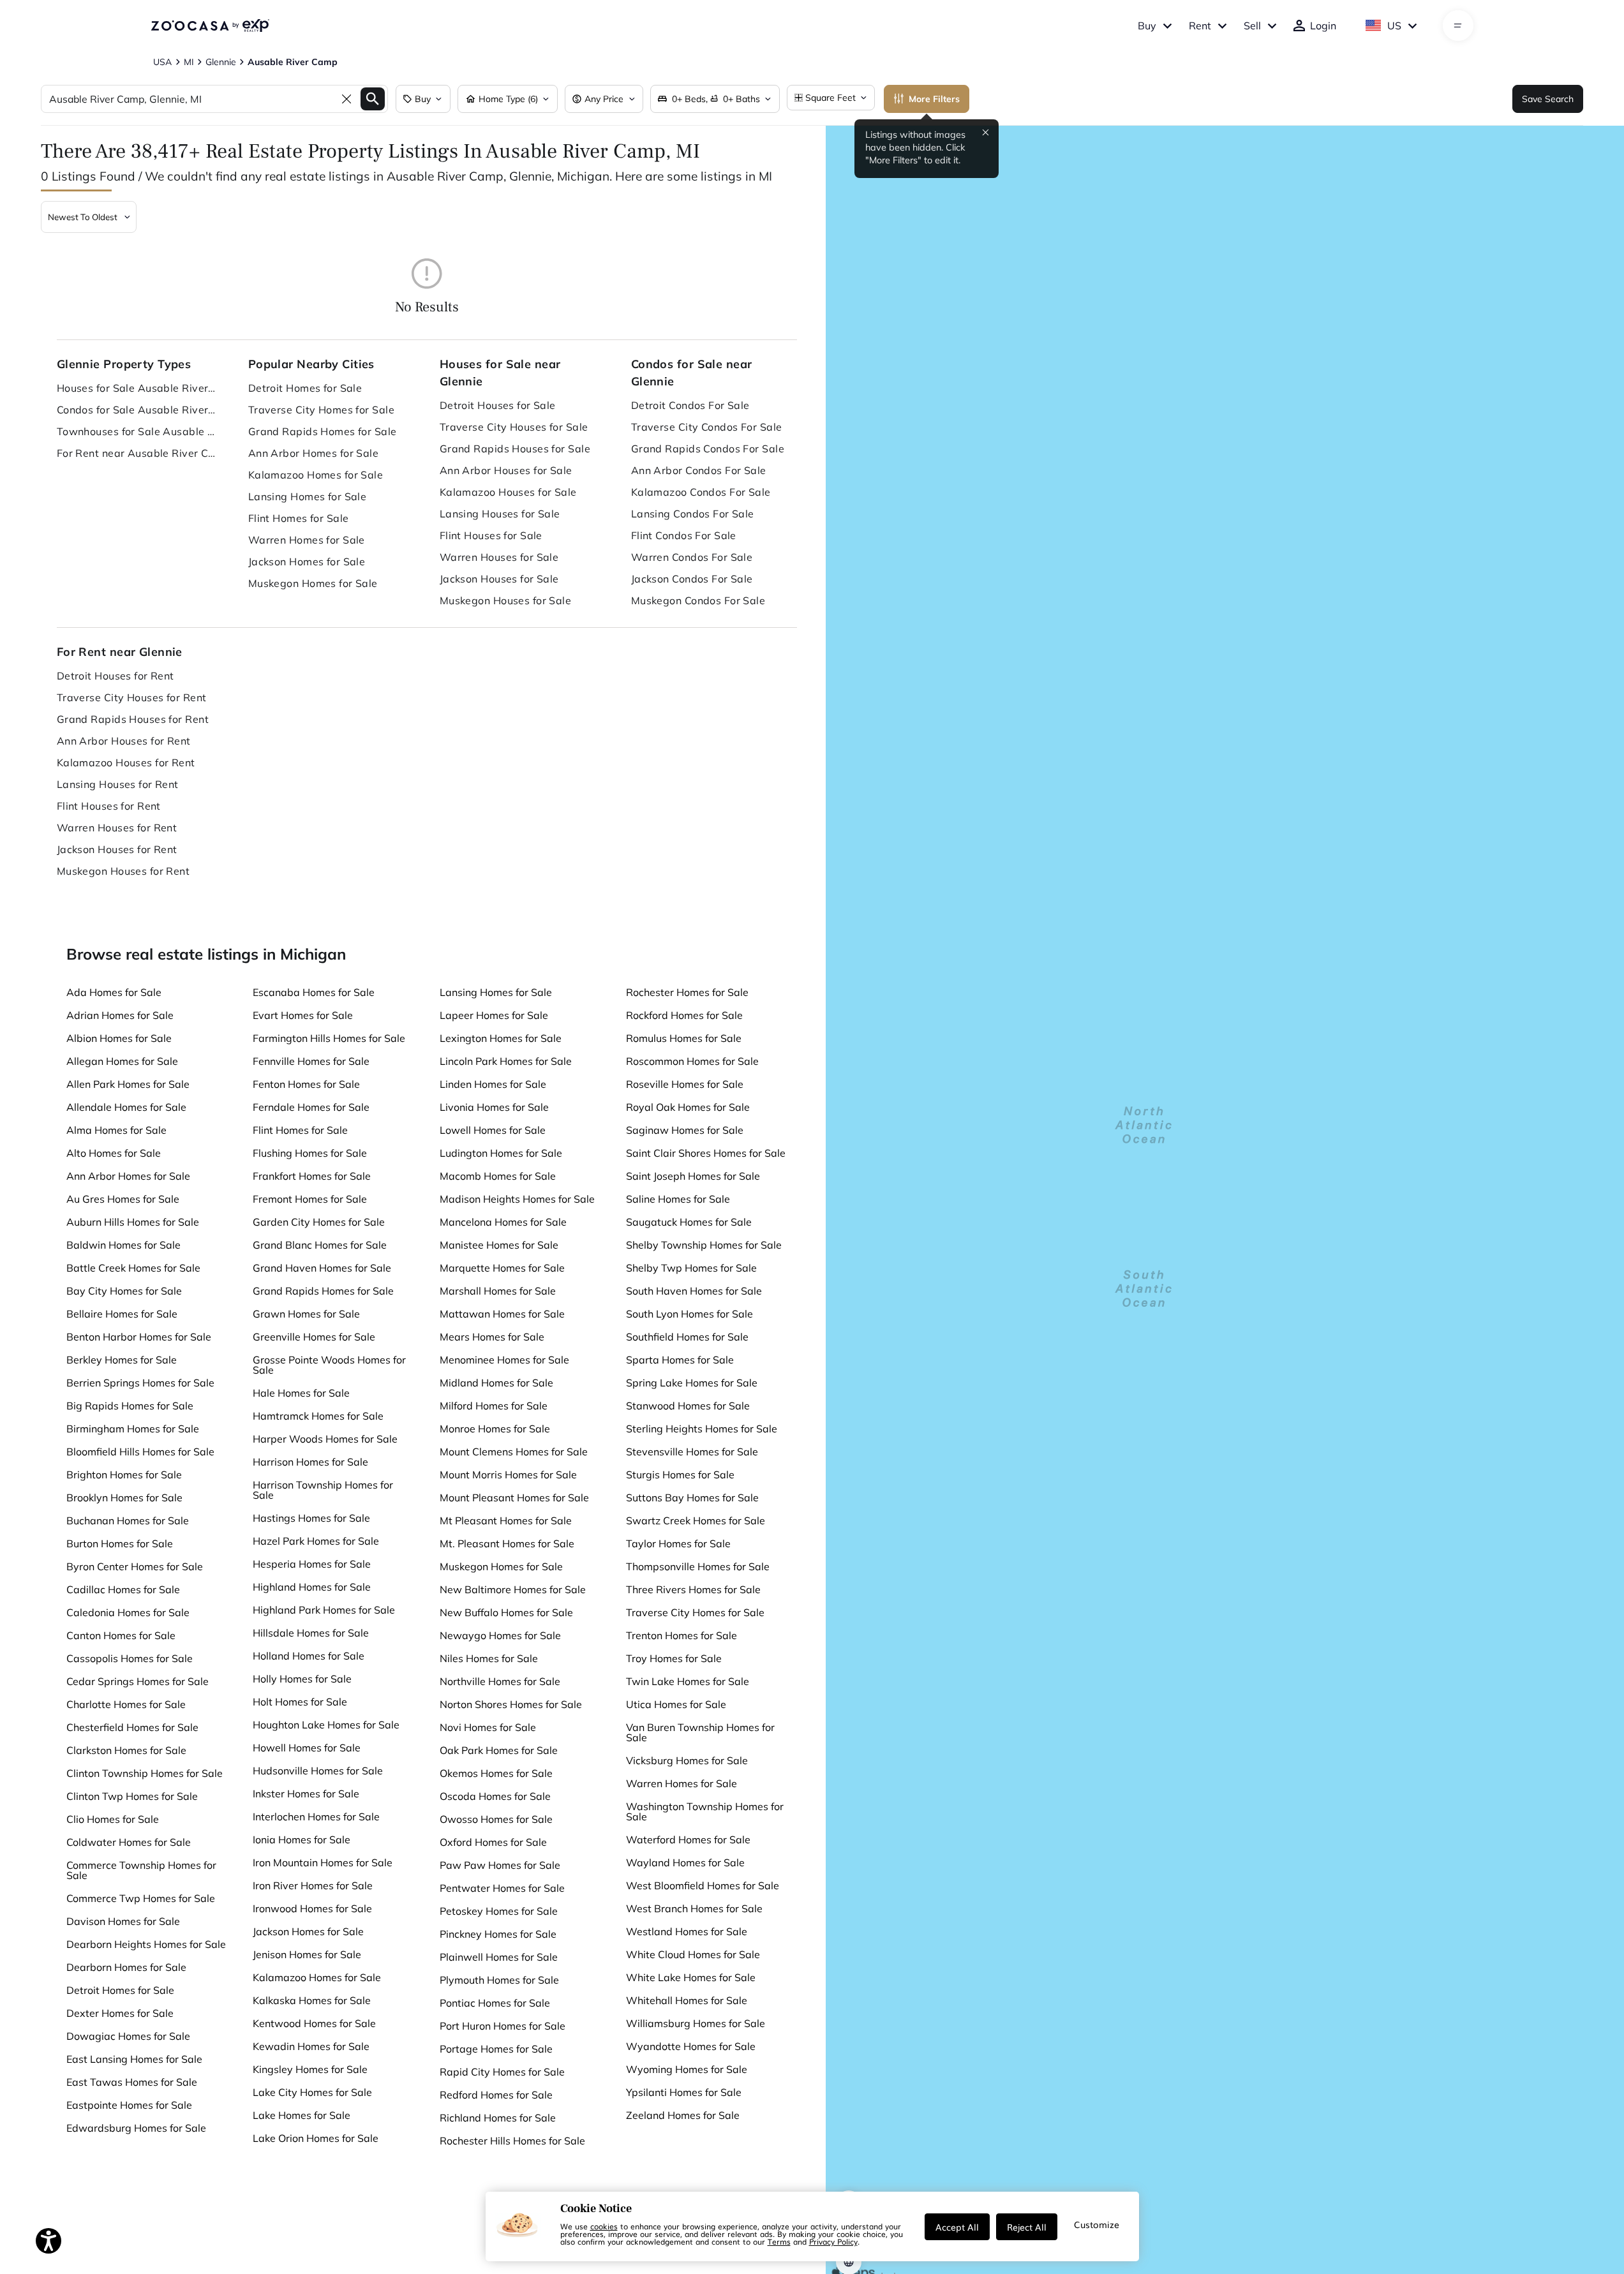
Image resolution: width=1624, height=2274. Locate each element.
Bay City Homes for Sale (124, 1291)
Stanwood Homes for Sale (688, 1406)
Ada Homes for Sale (114, 992)
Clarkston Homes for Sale (126, 1750)
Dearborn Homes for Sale (126, 1967)
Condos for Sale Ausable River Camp (137, 410)
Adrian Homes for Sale (120, 1015)
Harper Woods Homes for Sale (325, 1439)
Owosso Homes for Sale (496, 1819)
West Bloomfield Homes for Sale (703, 1885)
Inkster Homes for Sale (306, 1794)
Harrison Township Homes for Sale (323, 1490)
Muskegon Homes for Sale (313, 583)
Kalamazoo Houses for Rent (126, 762)
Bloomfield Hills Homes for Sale (140, 1452)
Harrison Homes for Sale (310, 1462)
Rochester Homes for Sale (687, 992)
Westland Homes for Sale (687, 1931)
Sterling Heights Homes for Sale (702, 1429)
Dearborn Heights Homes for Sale (146, 1944)
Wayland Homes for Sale (685, 1862)
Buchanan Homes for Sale (128, 1520)
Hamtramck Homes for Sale (318, 1416)
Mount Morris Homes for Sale (508, 1475)
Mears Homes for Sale (492, 1337)
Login (1323, 26)
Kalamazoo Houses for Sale (508, 492)
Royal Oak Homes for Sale (688, 1107)
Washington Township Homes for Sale (705, 1811)
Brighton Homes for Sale (124, 1475)
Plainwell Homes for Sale (499, 1957)
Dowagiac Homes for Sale (128, 2036)
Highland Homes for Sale (312, 1587)
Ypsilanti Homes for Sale (684, 2092)
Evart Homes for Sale (303, 1015)
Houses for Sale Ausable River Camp (137, 388)
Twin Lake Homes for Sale (688, 1681)
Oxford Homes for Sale (493, 1842)
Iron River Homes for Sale (313, 1885)
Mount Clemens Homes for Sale (514, 1452)
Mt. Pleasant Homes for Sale (507, 1543)
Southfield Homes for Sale (687, 1337)
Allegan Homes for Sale (122, 1061)
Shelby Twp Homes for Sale (691, 1268)
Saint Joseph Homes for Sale (693, 1176)
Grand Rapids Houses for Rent (133, 719)
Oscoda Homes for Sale (495, 1796)
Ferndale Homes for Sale (311, 1107)
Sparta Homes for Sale (680, 1360)
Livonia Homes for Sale (494, 1107)
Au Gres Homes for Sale (123, 1199)
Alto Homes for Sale (114, 1153)
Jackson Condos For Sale (692, 579)
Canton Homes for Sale (121, 1635)
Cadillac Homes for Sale (123, 1589)
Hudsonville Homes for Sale (318, 1771)
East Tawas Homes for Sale (132, 2082)
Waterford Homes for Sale (688, 1839)
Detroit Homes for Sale (305, 388)
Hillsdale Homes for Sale (311, 1633)
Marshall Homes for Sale (498, 1291)
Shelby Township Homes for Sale (704, 1245)
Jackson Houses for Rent (117, 849)
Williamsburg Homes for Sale (696, 2023)
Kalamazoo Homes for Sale (316, 475)
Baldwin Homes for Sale (123, 1245)
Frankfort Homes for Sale (312, 1176)
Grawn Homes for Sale (306, 1314)
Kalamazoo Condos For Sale (701, 492)
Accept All (957, 2227)
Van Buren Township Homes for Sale (700, 1732)
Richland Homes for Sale (498, 2118)
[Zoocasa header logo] (210, 26)
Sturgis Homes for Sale (680, 1475)
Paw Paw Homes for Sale (500, 1865)
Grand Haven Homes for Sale (322, 1268)
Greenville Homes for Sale (314, 1337)
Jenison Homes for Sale (307, 1954)
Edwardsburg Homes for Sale (136, 2128)
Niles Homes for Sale (489, 1658)
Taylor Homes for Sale (678, 1543)
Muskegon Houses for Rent (123, 871)
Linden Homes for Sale (493, 1084)
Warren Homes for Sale (307, 540)
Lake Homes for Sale (302, 2115)
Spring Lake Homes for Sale (692, 1383)
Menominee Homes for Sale (504, 1360)
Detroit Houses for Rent (115, 676)
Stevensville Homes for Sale (692, 1452)
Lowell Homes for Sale (493, 1130)
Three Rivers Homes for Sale (693, 1589)
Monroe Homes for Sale (495, 1429)
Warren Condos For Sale (692, 557)
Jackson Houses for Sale (499, 579)
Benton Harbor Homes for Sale (139, 1337)
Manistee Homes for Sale (499, 1245)
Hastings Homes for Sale (311, 1518)
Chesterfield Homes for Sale (132, 1727)
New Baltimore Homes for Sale (513, 1589)
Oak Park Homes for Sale (499, 1750)
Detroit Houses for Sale (498, 405)
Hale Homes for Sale (301, 1393)
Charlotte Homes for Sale (126, 1704)
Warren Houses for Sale (499, 557)
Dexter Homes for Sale (120, 2013)
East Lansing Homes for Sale (134, 2059)
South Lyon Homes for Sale (689, 1314)
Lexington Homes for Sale (501, 1038)
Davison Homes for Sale (123, 1921)
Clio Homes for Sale (113, 1819)
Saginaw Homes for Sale (685, 1130)
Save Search (1548, 99)
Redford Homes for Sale (496, 2095)
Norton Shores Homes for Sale (511, 1704)
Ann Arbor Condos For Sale (699, 470)
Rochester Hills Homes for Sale (512, 2141)
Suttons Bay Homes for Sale (692, 1497)
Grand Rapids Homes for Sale (323, 431)
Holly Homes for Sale (302, 1679)
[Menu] (1458, 26)
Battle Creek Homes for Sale (133, 1268)
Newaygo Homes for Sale (500, 1635)
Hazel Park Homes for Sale (316, 1541)
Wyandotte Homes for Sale (691, 2046)
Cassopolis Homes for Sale (130, 1658)
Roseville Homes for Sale (685, 1084)
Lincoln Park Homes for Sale (506, 1061)
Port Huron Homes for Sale (503, 2026)
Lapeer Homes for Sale (494, 1015)
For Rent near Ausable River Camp (137, 453)
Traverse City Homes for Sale (321, 410)
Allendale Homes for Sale (126, 1107)
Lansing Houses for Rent (118, 784)
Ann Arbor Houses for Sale (506, 470)
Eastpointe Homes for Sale (129, 2105)
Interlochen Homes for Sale (316, 1817)
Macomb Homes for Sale (498, 1176)
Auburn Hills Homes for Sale (133, 1222)
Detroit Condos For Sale (690, 405)
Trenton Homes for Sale (682, 1635)
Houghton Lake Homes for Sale (326, 1725)
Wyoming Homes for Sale (687, 2069)
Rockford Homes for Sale (684, 1015)
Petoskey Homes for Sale (499, 1911)
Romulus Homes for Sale (684, 1038)
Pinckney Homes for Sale (498, 1934)
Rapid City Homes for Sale (502, 2072)
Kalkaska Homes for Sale (312, 2000)
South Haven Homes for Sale (694, 1291)
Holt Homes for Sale (300, 1702)
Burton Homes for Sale (120, 1543)
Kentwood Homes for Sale (314, 2023)
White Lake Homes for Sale (691, 1977)
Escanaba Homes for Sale (314, 992)
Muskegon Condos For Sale (698, 600)
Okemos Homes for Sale (496, 1773)
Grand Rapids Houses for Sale (515, 449)
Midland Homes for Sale (496, 1383)
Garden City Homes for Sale (319, 1222)
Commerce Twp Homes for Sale (141, 1898)
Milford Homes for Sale (494, 1406)
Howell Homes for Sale (307, 1748)
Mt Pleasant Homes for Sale (506, 1520)
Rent (1200, 26)
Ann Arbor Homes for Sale (314, 453)
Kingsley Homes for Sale (310, 2069)
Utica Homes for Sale (676, 1704)
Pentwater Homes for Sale (502, 1888)
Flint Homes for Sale (299, 518)
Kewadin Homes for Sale (311, 2046)
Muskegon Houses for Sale (506, 600)
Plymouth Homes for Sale (499, 1980)
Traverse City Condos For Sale (707, 427)
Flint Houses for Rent (109, 806)
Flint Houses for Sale (491, 535)
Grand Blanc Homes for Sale (320, 1245)
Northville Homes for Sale (500, 1681)
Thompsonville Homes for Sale (698, 1566)
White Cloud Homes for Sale (693, 1954)
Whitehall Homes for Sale (687, 2000)
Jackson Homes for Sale (307, 561)
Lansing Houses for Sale (500, 514)
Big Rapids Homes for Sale (130, 1406)
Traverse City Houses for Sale (514, 427)
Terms (779, 2241)
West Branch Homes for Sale (694, 1908)
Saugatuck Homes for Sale (689, 1222)
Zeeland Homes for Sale (683, 2115)
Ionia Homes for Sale (302, 1839)
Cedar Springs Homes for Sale (138, 1681)
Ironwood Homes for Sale (312, 1908)
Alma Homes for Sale (116, 1130)
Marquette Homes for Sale (502, 1268)
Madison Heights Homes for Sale (517, 1199)
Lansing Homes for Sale (308, 496)
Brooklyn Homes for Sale (124, 1497)
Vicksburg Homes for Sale (687, 1760)
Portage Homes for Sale (496, 2049)
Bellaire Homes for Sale (122, 1314)
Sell (1252, 26)
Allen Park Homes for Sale (128, 1084)
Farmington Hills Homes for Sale (329, 1038)
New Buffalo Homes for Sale (506, 1612)
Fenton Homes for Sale (306, 1084)
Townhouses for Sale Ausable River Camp (137, 431)
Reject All (1027, 2227)
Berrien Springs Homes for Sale (140, 1383)
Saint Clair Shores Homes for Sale (706, 1153)
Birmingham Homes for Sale (133, 1429)
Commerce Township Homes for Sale (141, 1870)
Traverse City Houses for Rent (132, 697)
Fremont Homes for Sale (310, 1199)
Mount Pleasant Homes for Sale (514, 1497)
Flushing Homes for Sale (310, 1153)
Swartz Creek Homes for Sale (696, 1520)
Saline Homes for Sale (678, 1199)
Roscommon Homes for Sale (692, 1061)
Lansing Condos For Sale (693, 514)
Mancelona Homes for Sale (503, 1222)
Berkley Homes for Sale (122, 1360)
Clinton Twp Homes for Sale (132, 1796)
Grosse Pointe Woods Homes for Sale (329, 1365)
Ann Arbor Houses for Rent (124, 741)
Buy (1147, 26)
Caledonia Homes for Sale (128, 1612)
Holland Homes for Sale (309, 1656)
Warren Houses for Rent (117, 828)
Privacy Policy (833, 2241)
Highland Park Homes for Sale (324, 1610)
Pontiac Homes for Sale (495, 2003)
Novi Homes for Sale (488, 1727)
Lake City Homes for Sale (312, 2092)
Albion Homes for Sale (119, 1038)
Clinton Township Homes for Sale (145, 1773)
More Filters (934, 99)
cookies (604, 2226)
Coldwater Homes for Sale (129, 1842)
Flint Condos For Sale (684, 535)
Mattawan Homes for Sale (502, 1314)
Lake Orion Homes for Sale (316, 2138)
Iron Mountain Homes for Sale (323, 1862)
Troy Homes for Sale (674, 1658)
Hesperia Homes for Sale (312, 1564)
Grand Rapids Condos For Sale (708, 449)
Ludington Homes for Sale (501, 1153)
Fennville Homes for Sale (311, 1061)
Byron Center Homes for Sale (135, 1566)
